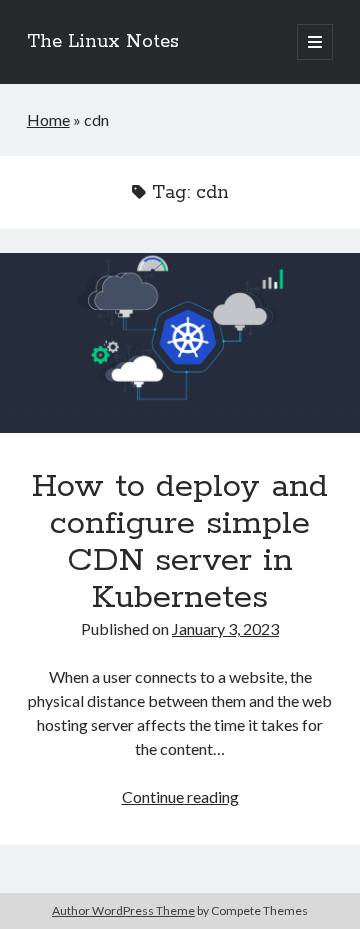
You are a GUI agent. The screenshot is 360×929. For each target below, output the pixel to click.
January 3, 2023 (225, 628)
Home (48, 119)
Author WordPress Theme (123, 910)
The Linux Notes (103, 42)
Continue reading (180, 796)
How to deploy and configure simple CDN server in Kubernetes (180, 343)
